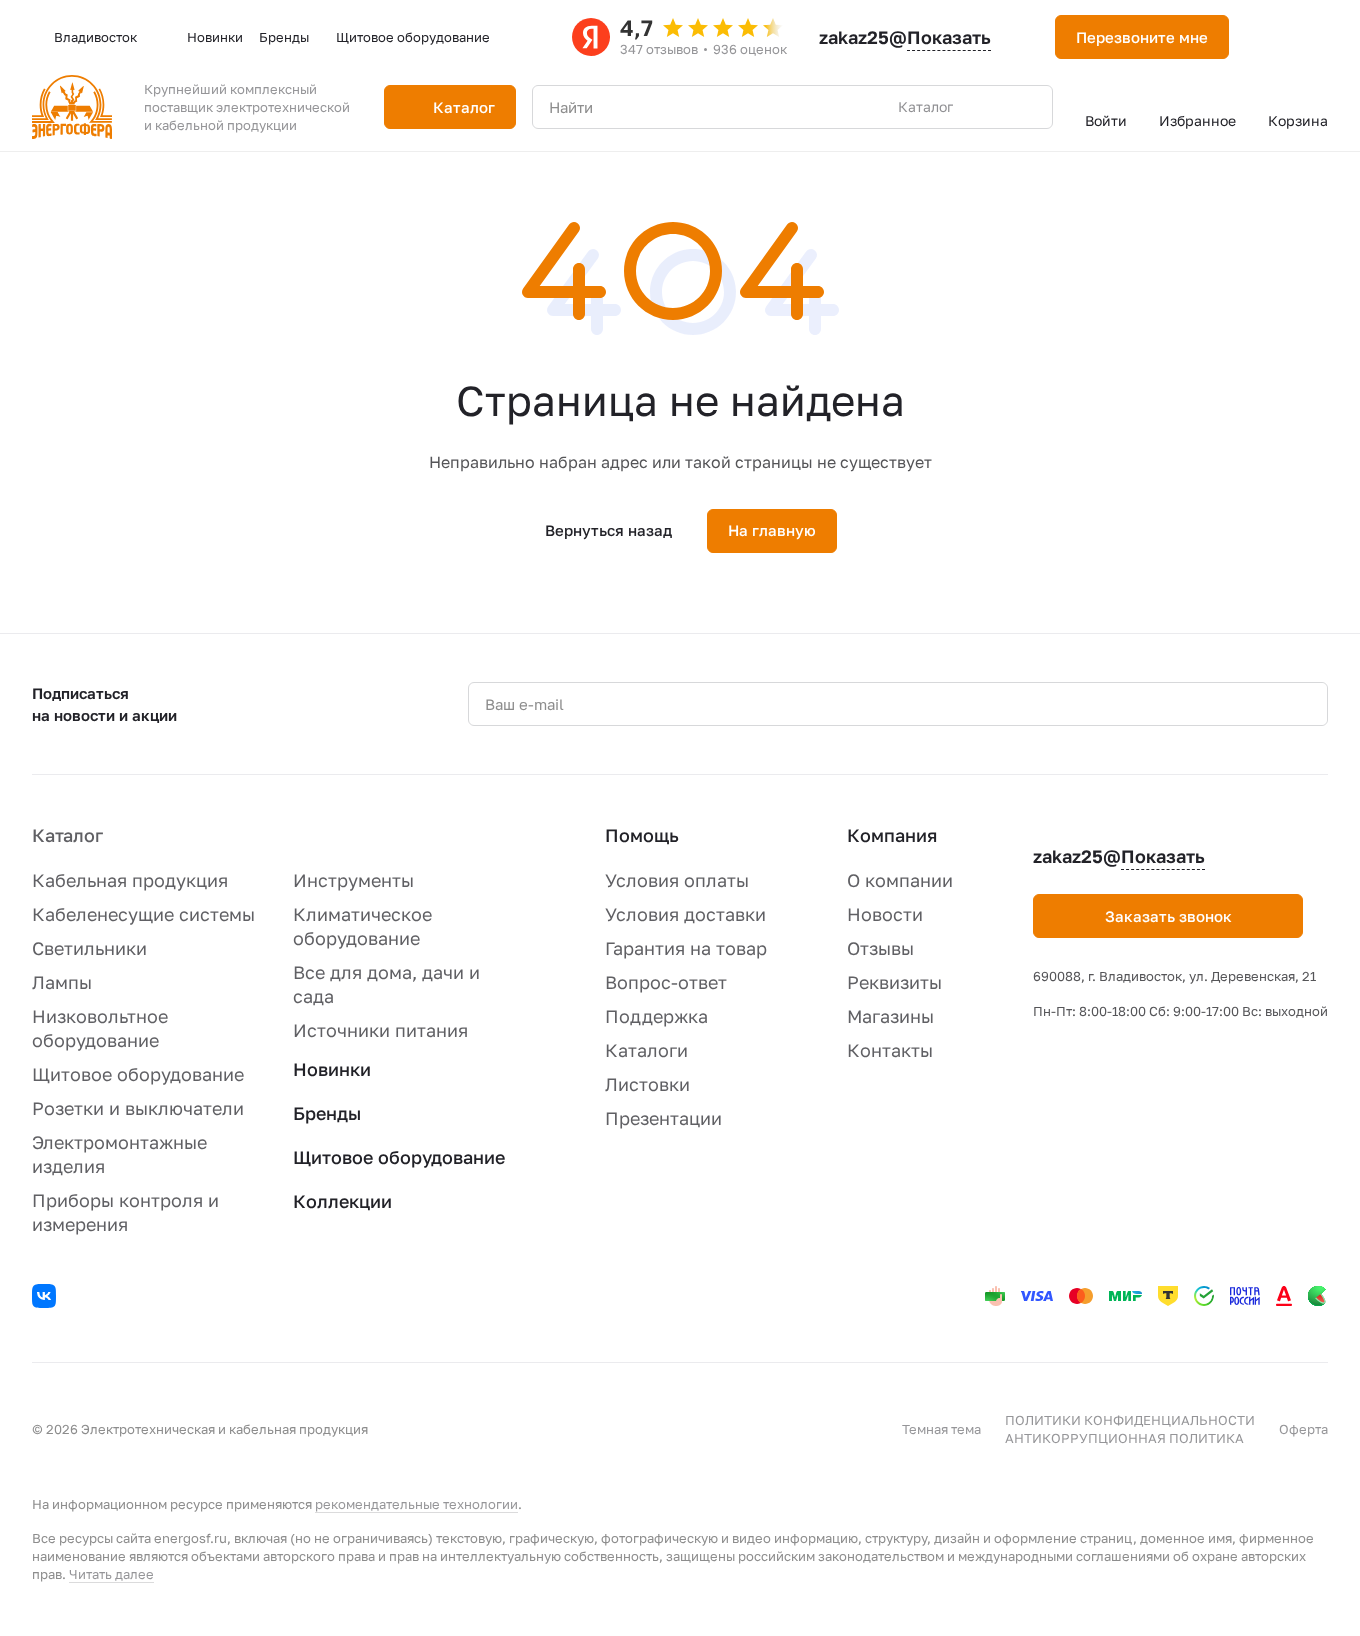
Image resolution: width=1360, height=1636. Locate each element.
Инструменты (353, 880)
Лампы (62, 982)
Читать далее (111, 1574)
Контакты (890, 1050)
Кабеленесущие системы (143, 914)
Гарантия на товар (686, 948)
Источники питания (380, 1030)
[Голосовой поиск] (991, 107)
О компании (900, 880)
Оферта (1303, 1429)
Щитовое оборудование (138, 1074)
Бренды (327, 1113)
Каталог (67, 835)
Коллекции (342, 1201)
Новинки (332, 1069)
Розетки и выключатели (138, 1108)
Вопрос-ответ (666, 982)
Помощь (642, 835)
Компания (892, 835)
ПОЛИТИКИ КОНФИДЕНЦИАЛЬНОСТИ (1130, 1420)
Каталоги (646, 1050)
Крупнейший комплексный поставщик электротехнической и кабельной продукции (247, 107)
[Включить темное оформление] (1269, 37)
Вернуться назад (608, 530)
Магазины (890, 1016)
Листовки (647, 1084)
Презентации (663, 1118)
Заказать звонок (1168, 916)
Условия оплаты (677, 880)
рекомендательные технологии (416, 1504)
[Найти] (1027, 107)
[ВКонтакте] (47, 1299)
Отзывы (880, 948)
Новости (885, 914)
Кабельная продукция (130, 880)
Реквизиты (894, 982)
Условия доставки (685, 914)
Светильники (89, 948)
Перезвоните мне (1142, 37)
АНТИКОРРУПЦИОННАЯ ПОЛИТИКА (1124, 1438)
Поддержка (656, 1016)
